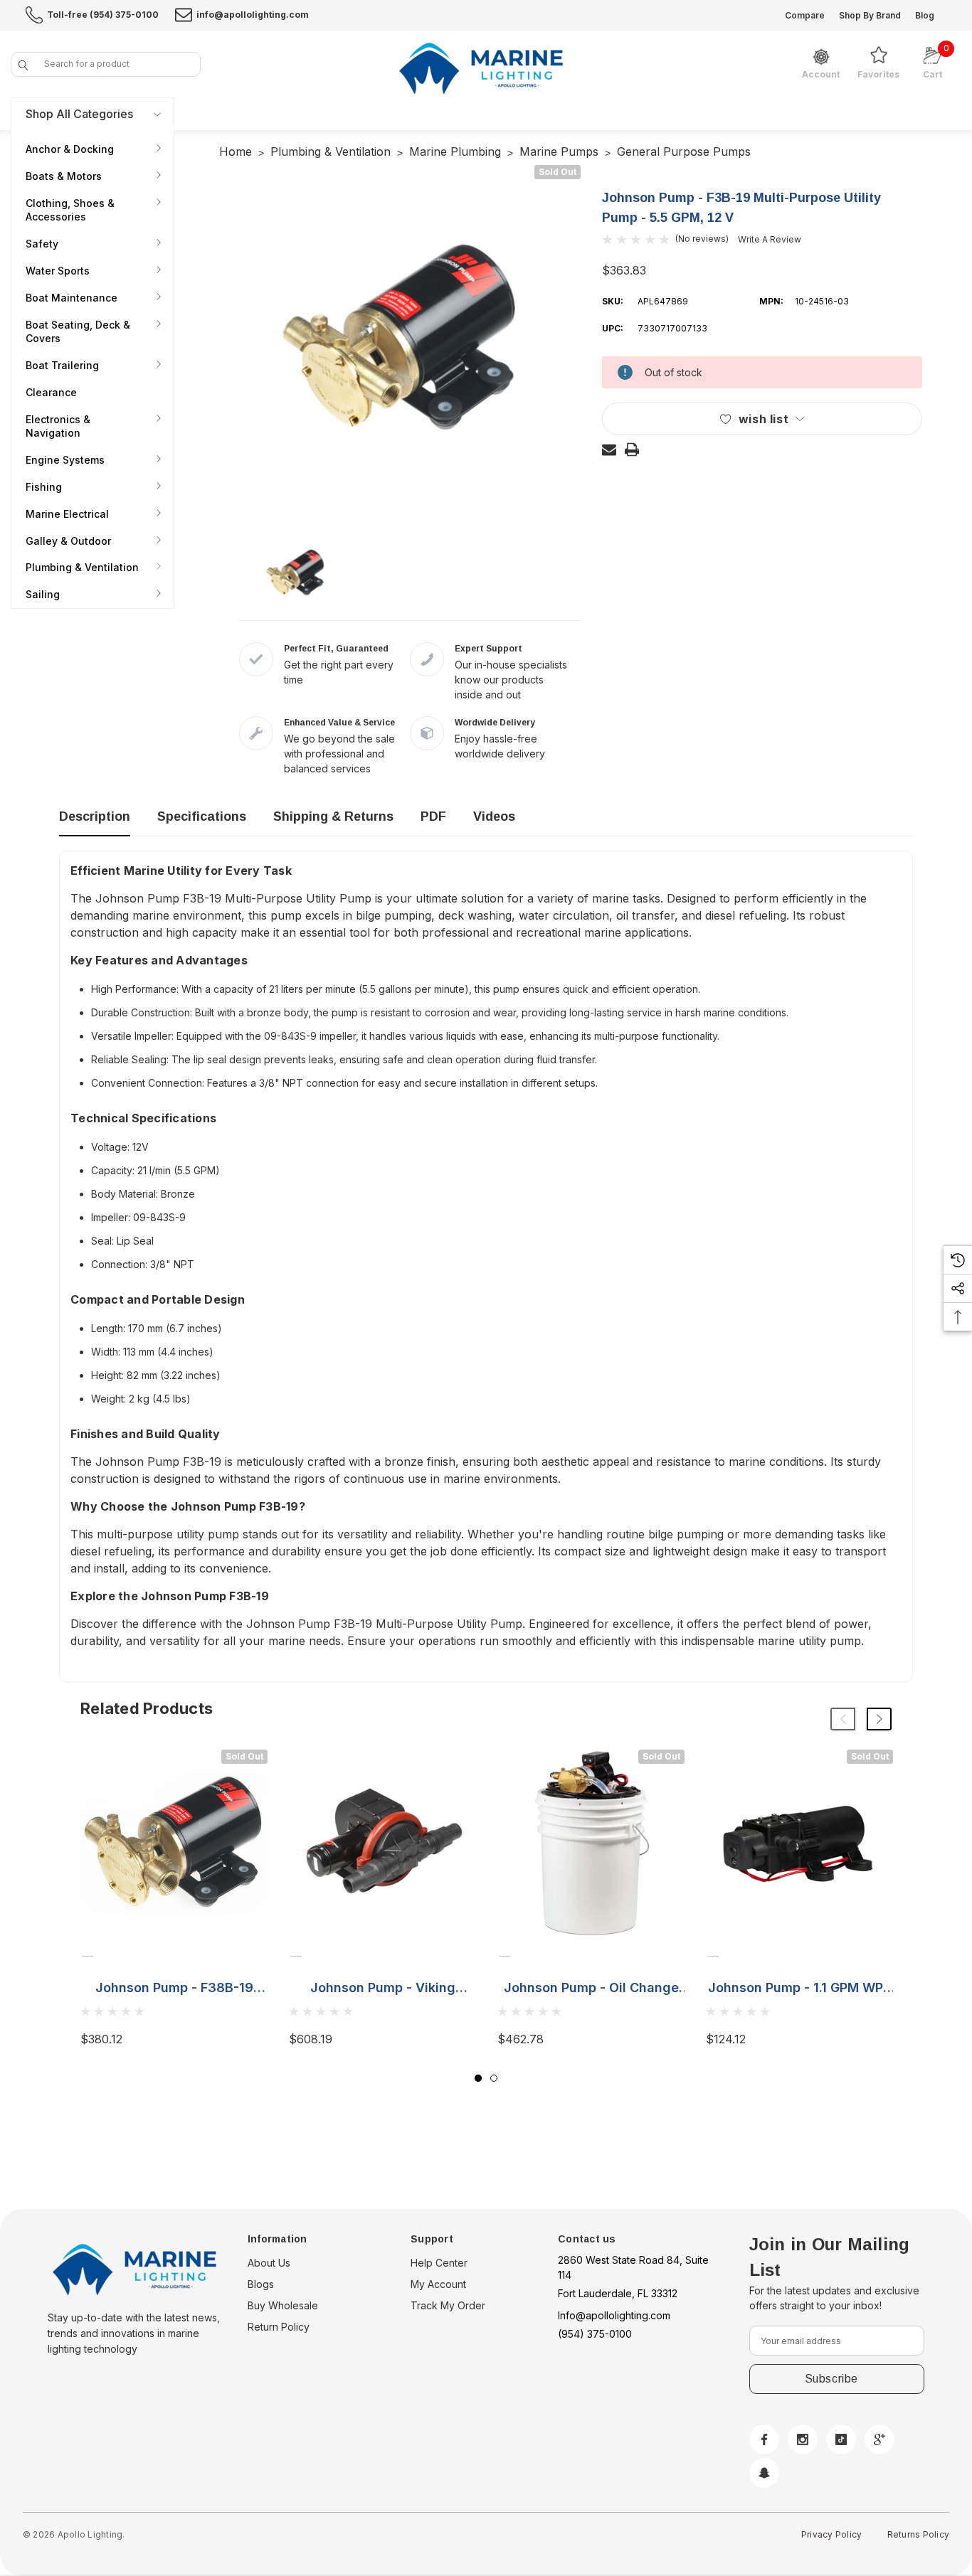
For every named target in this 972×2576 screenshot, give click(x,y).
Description (95, 816)
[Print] (632, 449)
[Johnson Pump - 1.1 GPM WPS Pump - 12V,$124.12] (799, 1843)
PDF (433, 816)
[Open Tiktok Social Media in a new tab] (841, 2439)
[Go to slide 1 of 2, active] (478, 2078)
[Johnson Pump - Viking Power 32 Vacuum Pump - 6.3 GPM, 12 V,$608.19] (382, 1843)
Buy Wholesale (283, 2305)
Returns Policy (918, 2534)
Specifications (202, 816)
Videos (494, 816)
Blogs (261, 2284)
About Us (269, 2263)
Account (821, 75)
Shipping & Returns (333, 816)
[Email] (609, 449)
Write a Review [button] (770, 239)
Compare (805, 15)
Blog (925, 15)
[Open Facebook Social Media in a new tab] (764, 2439)
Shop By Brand (870, 15)
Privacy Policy (831, 2534)
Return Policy (279, 2327)
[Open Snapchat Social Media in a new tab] (764, 2473)
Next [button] (879, 1719)
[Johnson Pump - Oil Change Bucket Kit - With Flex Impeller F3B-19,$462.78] (591, 1843)
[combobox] (106, 64)
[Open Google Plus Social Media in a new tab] (879, 2439)
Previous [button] (843, 1719)
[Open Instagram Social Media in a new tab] (803, 2439)
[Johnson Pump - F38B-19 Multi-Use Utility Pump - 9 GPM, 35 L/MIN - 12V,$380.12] (174, 1843)
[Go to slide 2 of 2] (494, 2078)
